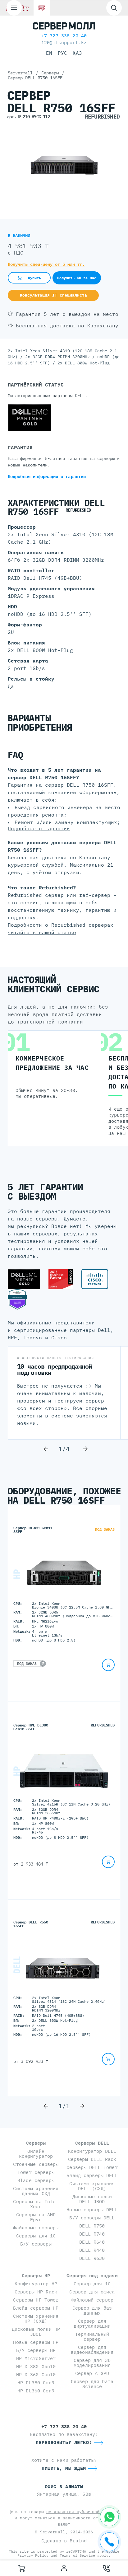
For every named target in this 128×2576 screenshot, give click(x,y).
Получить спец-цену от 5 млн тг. (46, 264)
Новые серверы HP (36, 2342)
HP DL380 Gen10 (36, 2366)
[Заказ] (21, 2568)
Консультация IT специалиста (53, 295)
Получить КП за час (77, 278)
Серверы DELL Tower (92, 2167)
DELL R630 (92, 2258)
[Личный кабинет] (64, 2568)
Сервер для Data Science (92, 2384)
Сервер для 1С (92, 2284)
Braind (78, 2541)
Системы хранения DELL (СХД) (92, 2186)
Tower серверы (36, 2172)
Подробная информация (47, 476)
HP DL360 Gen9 (36, 2391)
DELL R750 (92, 2226)
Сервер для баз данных (92, 2310)
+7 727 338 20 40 (64, 36)
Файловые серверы (36, 2228)
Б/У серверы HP (36, 2350)
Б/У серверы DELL (92, 2218)
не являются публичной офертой (83, 2512)
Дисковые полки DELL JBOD (92, 2199)
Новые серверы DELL (92, 2210)
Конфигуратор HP (36, 2284)
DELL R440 (92, 2250)
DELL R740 (92, 2234)
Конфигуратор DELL (92, 2151)
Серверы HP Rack (36, 2292)
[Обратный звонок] (107, 2568)
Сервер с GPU (92, 2373)
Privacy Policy (33, 2555)
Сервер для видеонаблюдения (92, 2350)
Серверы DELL (92, 2143)
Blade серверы (36, 2180)
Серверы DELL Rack (92, 2159)
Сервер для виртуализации (92, 2323)
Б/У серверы (36, 2244)
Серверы (36, 2143)
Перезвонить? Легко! (64, 2442)
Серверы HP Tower (36, 2300)
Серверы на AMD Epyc (36, 2217)
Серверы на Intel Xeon (36, 2204)
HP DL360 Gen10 (36, 2375)
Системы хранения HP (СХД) (36, 2318)
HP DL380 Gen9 (36, 2383)
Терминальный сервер (92, 2337)
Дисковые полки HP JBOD (36, 2332)
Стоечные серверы (36, 2164)
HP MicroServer (36, 2358)
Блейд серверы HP (36, 2308)
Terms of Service (77, 2555)
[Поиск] (114, 8)
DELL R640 (92, 2242)
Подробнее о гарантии (39, 828)
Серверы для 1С (36, 2236)
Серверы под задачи (92, 2276)
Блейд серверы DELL (92, 2175)
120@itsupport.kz (64, 42)
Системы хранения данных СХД (36, 2191)
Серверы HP (36, 2276)
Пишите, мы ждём (64, 2468)
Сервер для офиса (92, 2292)
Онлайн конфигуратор (36, 2154)
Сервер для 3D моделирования (92, 2363)
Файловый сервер (92, 2300)
